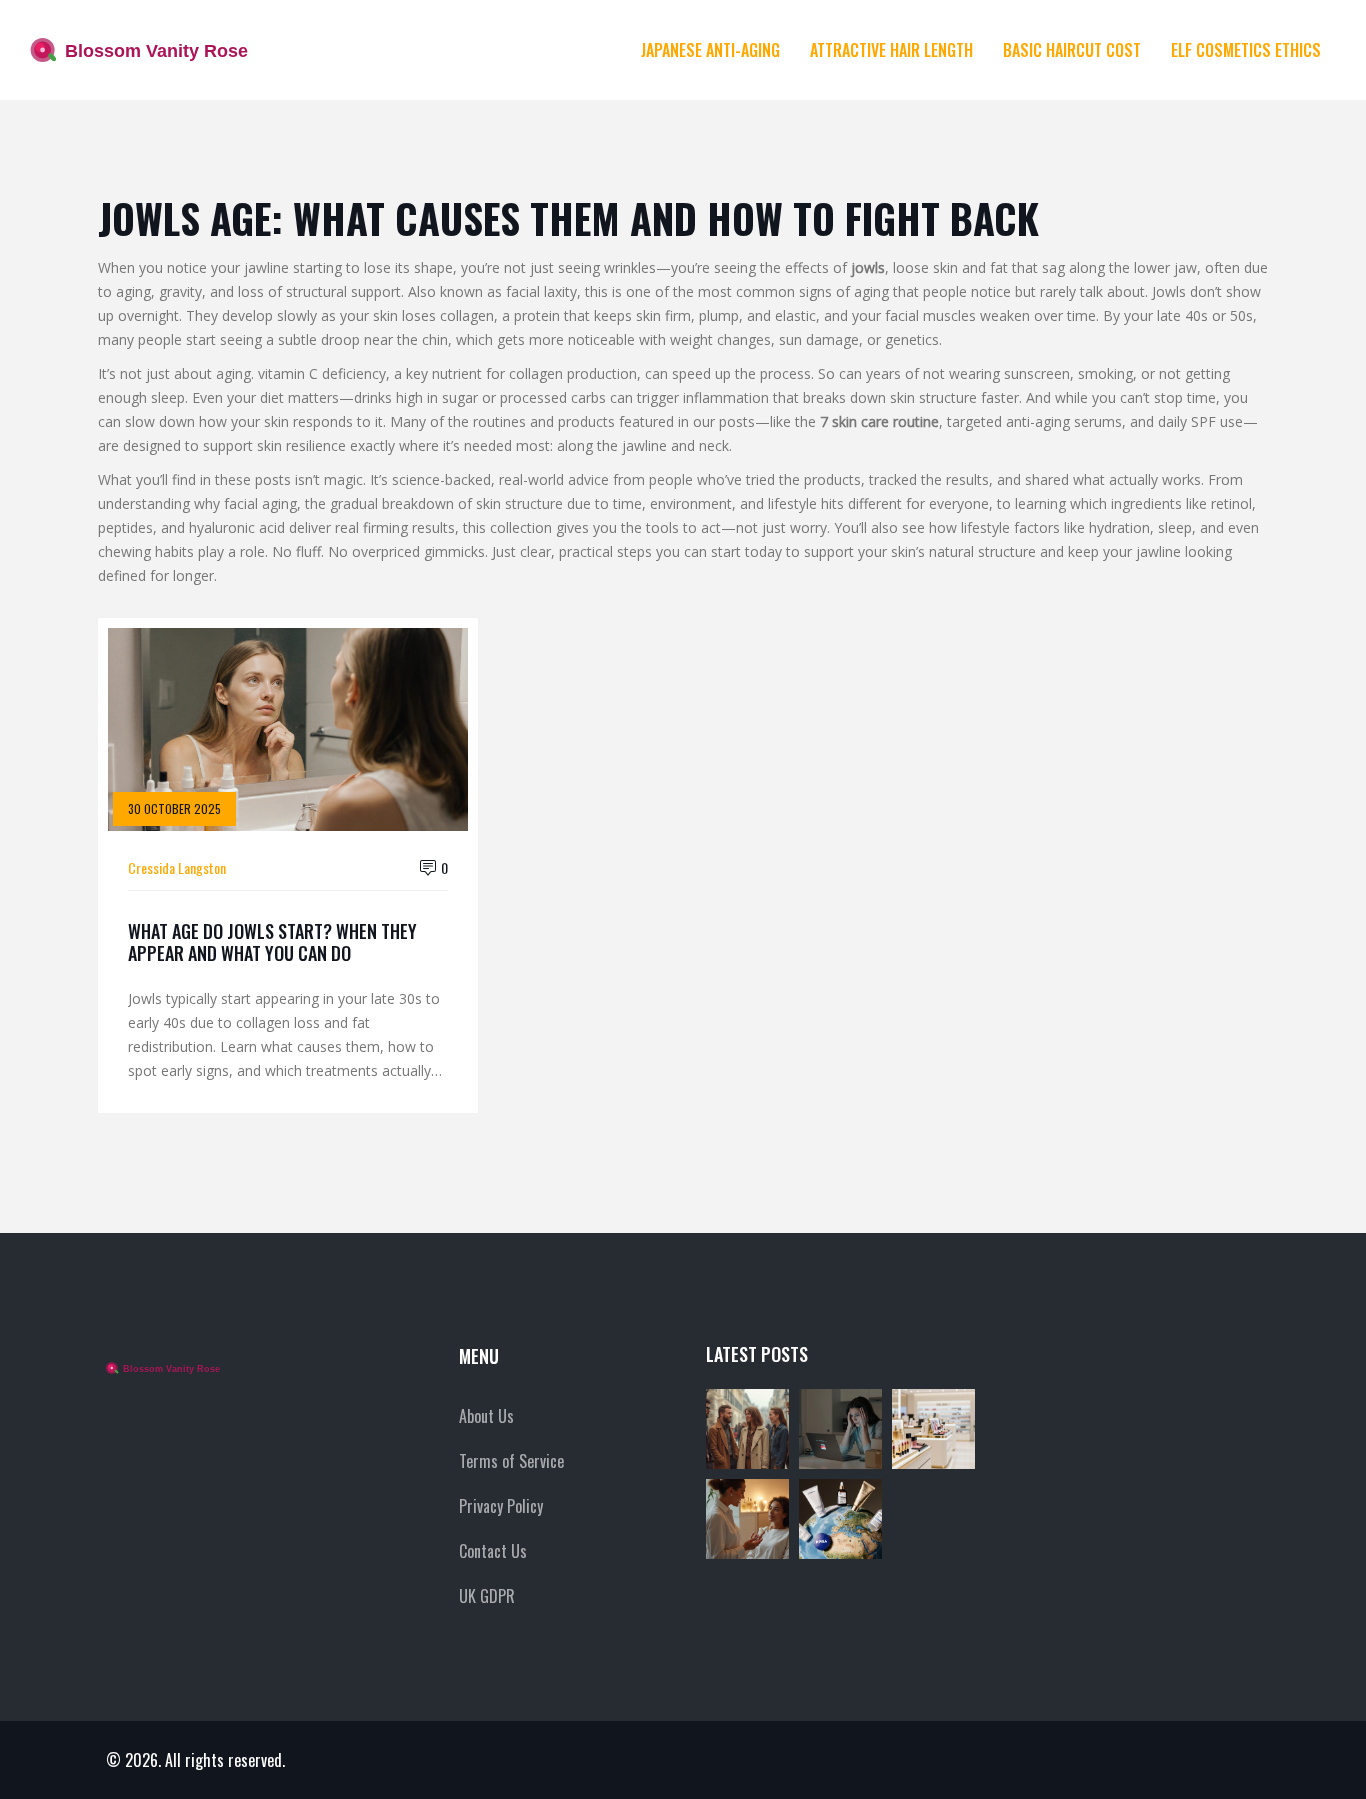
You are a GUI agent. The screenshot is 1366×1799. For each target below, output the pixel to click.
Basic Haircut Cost (1072, 50)
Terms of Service (511, 1461)
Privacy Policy (501, 1506)
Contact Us (493, 1551)
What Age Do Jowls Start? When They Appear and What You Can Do (272, 942)
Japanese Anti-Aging (710, 50)
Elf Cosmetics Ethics (1246, 50)
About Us (486, 1416)
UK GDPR (487, 1596)
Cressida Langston (177, 867)
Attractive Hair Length (891, 50)
